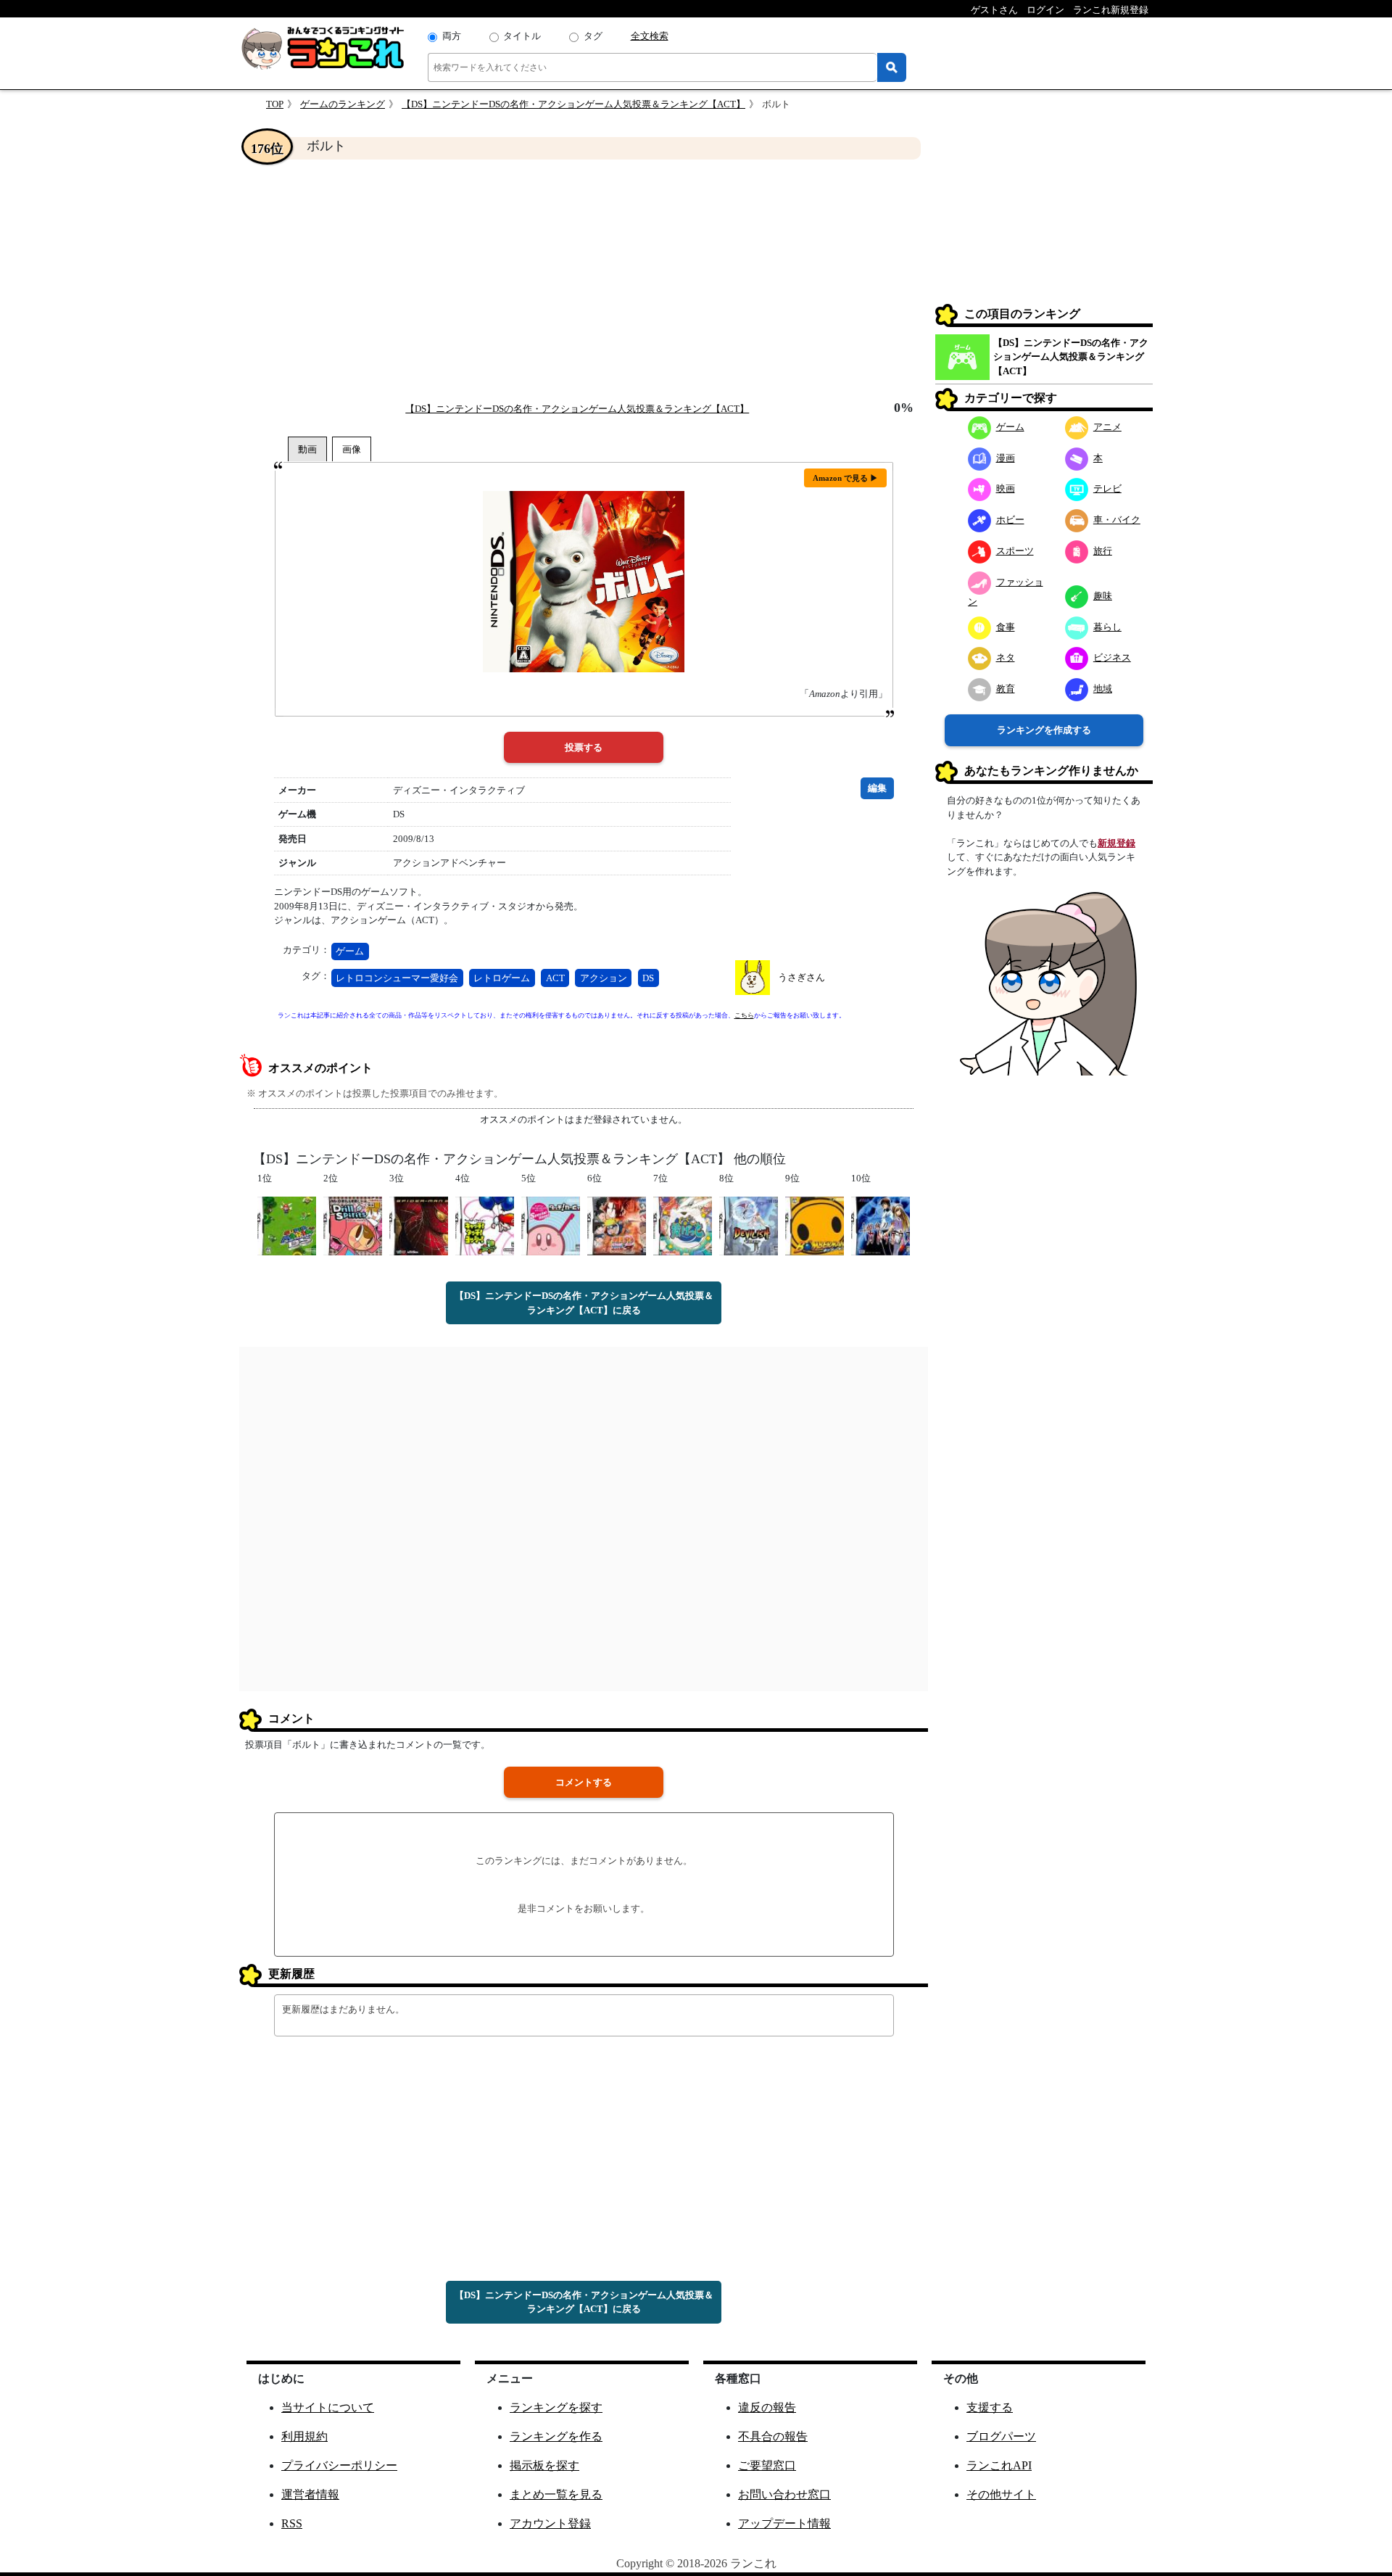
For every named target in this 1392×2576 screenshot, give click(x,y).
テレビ (1107, 488)
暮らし (1107, 627)
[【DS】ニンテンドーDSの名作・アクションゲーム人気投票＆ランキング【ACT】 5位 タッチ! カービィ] (551, 1225)
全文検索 (650, 36)
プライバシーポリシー (339, 2465)
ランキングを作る (556, 2436)
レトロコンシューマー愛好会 (397, 978)
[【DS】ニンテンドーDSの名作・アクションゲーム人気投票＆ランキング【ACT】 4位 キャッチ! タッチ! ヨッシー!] (485, 1225)
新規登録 (1116, 843)
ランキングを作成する (1044, 730)
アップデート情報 (784, 2523)
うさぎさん (801, 977)
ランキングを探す (556, 2407)
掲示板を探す (544, 2465)
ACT (555, 978)
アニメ (1107, 427)
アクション (604, 978)
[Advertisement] (584, 280)
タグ (593, 36)
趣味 (1103, 596)
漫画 (1006, 458)
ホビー (1010, 520)
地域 (1103, 689)
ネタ (1006, 657)
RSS (292, 2523)
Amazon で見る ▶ (845, 478)
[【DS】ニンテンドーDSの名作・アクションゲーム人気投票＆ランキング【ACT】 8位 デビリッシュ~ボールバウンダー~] (749, 1225)
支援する (990, 2407)
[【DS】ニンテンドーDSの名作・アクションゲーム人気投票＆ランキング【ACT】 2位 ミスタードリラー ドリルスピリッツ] (353, 1225)
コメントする (584, 1782)
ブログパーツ (1001, 2436)
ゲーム (350, 951)
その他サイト (1001, 2494)
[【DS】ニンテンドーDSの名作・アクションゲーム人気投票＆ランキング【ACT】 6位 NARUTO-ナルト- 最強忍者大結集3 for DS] (617, 1225)
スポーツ (1015, 551)
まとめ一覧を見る (556, 2494)
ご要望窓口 (767, 2465)
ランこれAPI (999, 2465)
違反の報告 (767, 2407)
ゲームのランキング (343, 104)
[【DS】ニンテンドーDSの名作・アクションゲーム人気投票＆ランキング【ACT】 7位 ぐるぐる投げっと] (683, 1225)
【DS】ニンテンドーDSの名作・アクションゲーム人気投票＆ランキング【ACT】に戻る (584, 1303)
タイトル (522, 36)
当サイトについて (328, 2407)
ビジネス (1112, 657)
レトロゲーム (502, 978)
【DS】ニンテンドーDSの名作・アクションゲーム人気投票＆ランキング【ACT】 (573, 104)
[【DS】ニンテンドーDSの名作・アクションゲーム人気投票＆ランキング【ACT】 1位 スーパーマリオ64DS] (287, 1225)
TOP (275, 104)
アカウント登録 (550, 2523)
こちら (744, 1015)
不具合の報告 (773, 2436)
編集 (877, 788)
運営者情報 (310, 2494)
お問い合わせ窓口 (784, 2494)
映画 (1006, 488)
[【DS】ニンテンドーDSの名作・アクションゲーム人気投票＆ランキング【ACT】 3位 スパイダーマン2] (419, 1225)
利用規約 (304, 2436)
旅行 (1103, 551)
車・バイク (1117, 520)
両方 (452, 36)
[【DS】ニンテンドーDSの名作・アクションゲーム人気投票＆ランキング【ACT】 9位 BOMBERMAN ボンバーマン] (815, 1225)
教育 (1006, 689)
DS (648, 978)
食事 (1006, 627)
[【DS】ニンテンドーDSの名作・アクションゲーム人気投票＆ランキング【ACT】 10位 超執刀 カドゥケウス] (881, 1225)
